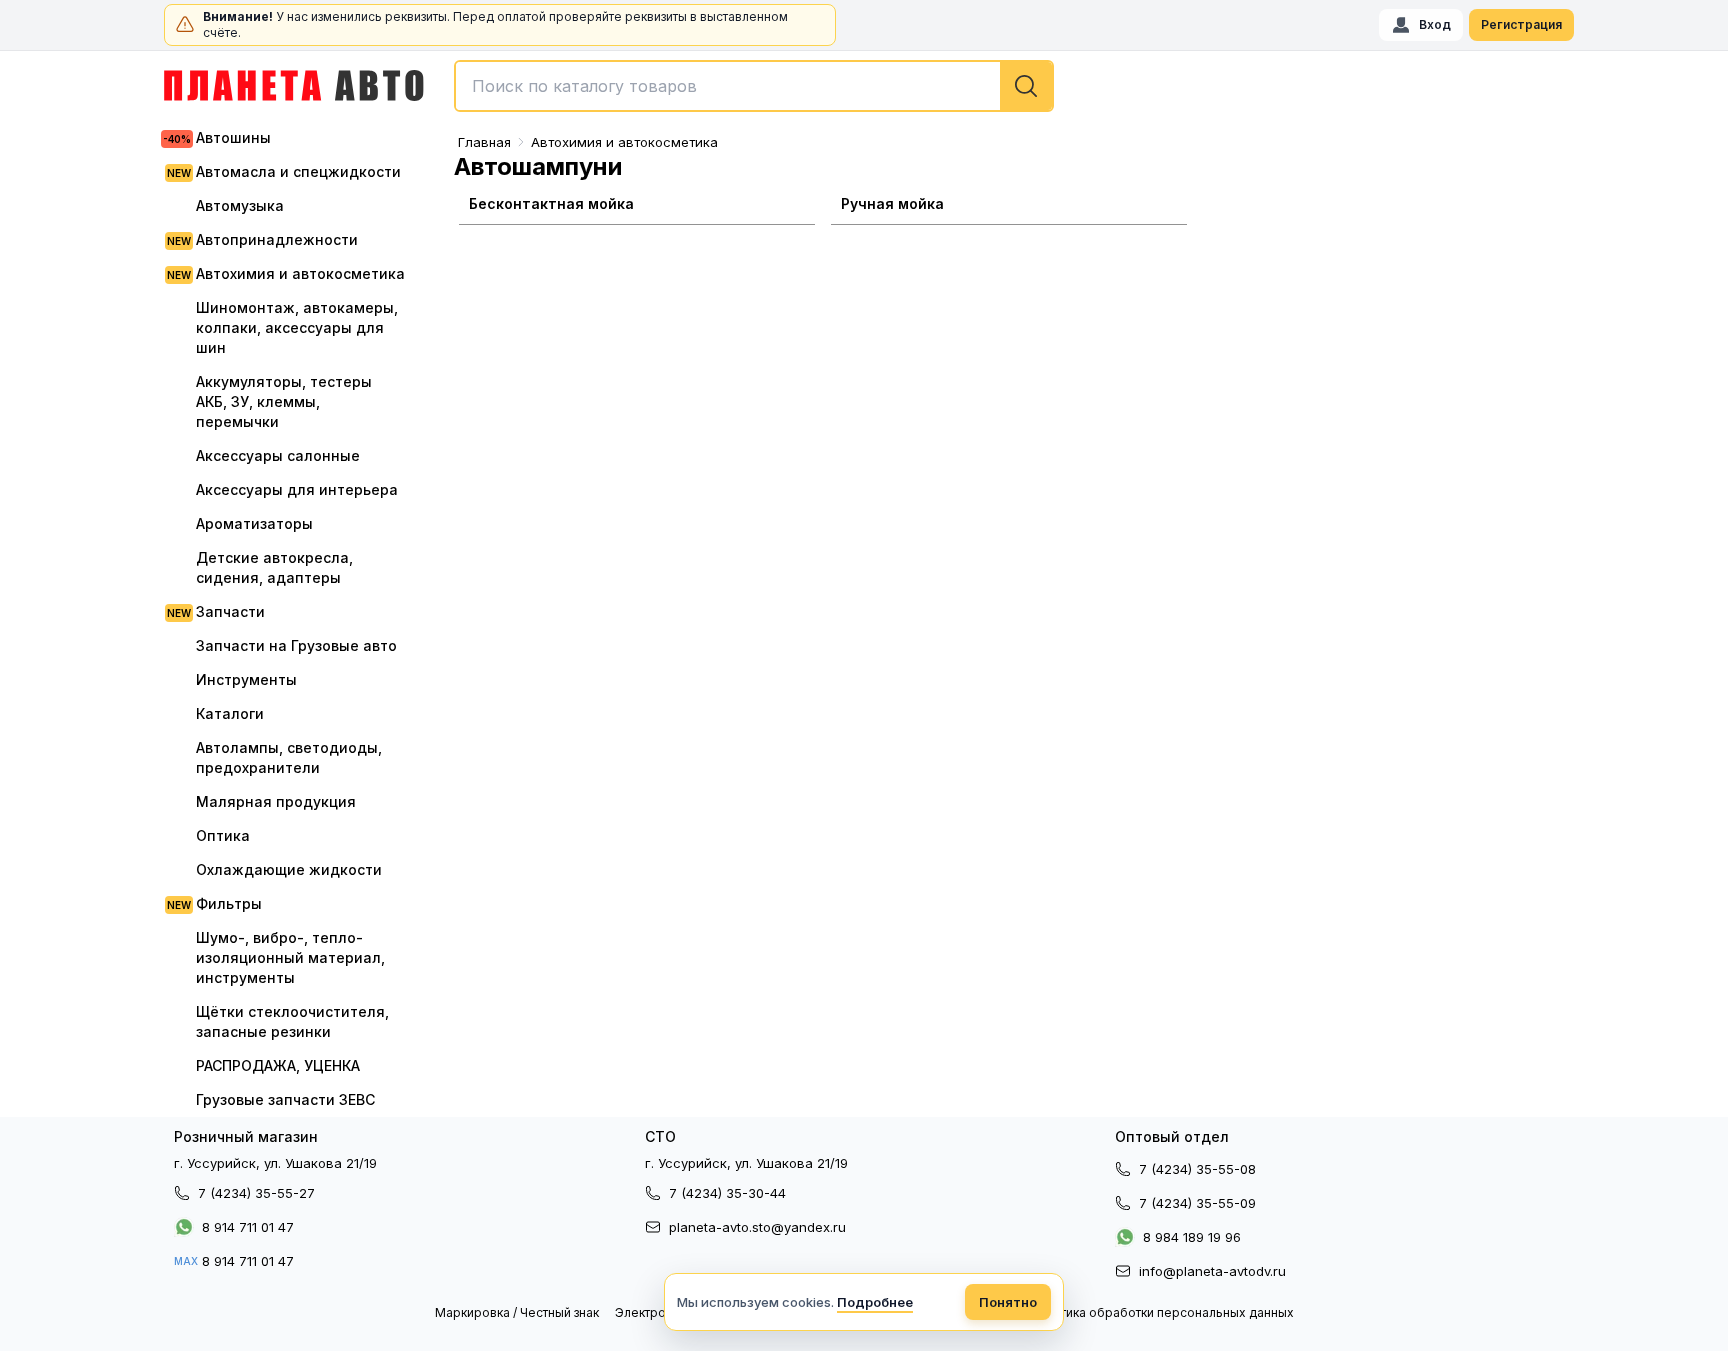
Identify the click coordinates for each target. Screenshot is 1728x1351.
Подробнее (875, 1302)
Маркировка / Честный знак (517, 1312)
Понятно (1008, 1302)
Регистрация (1521, 24)
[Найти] (1026, 86)
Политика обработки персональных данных (1162, 1312)
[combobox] (754, 86)
